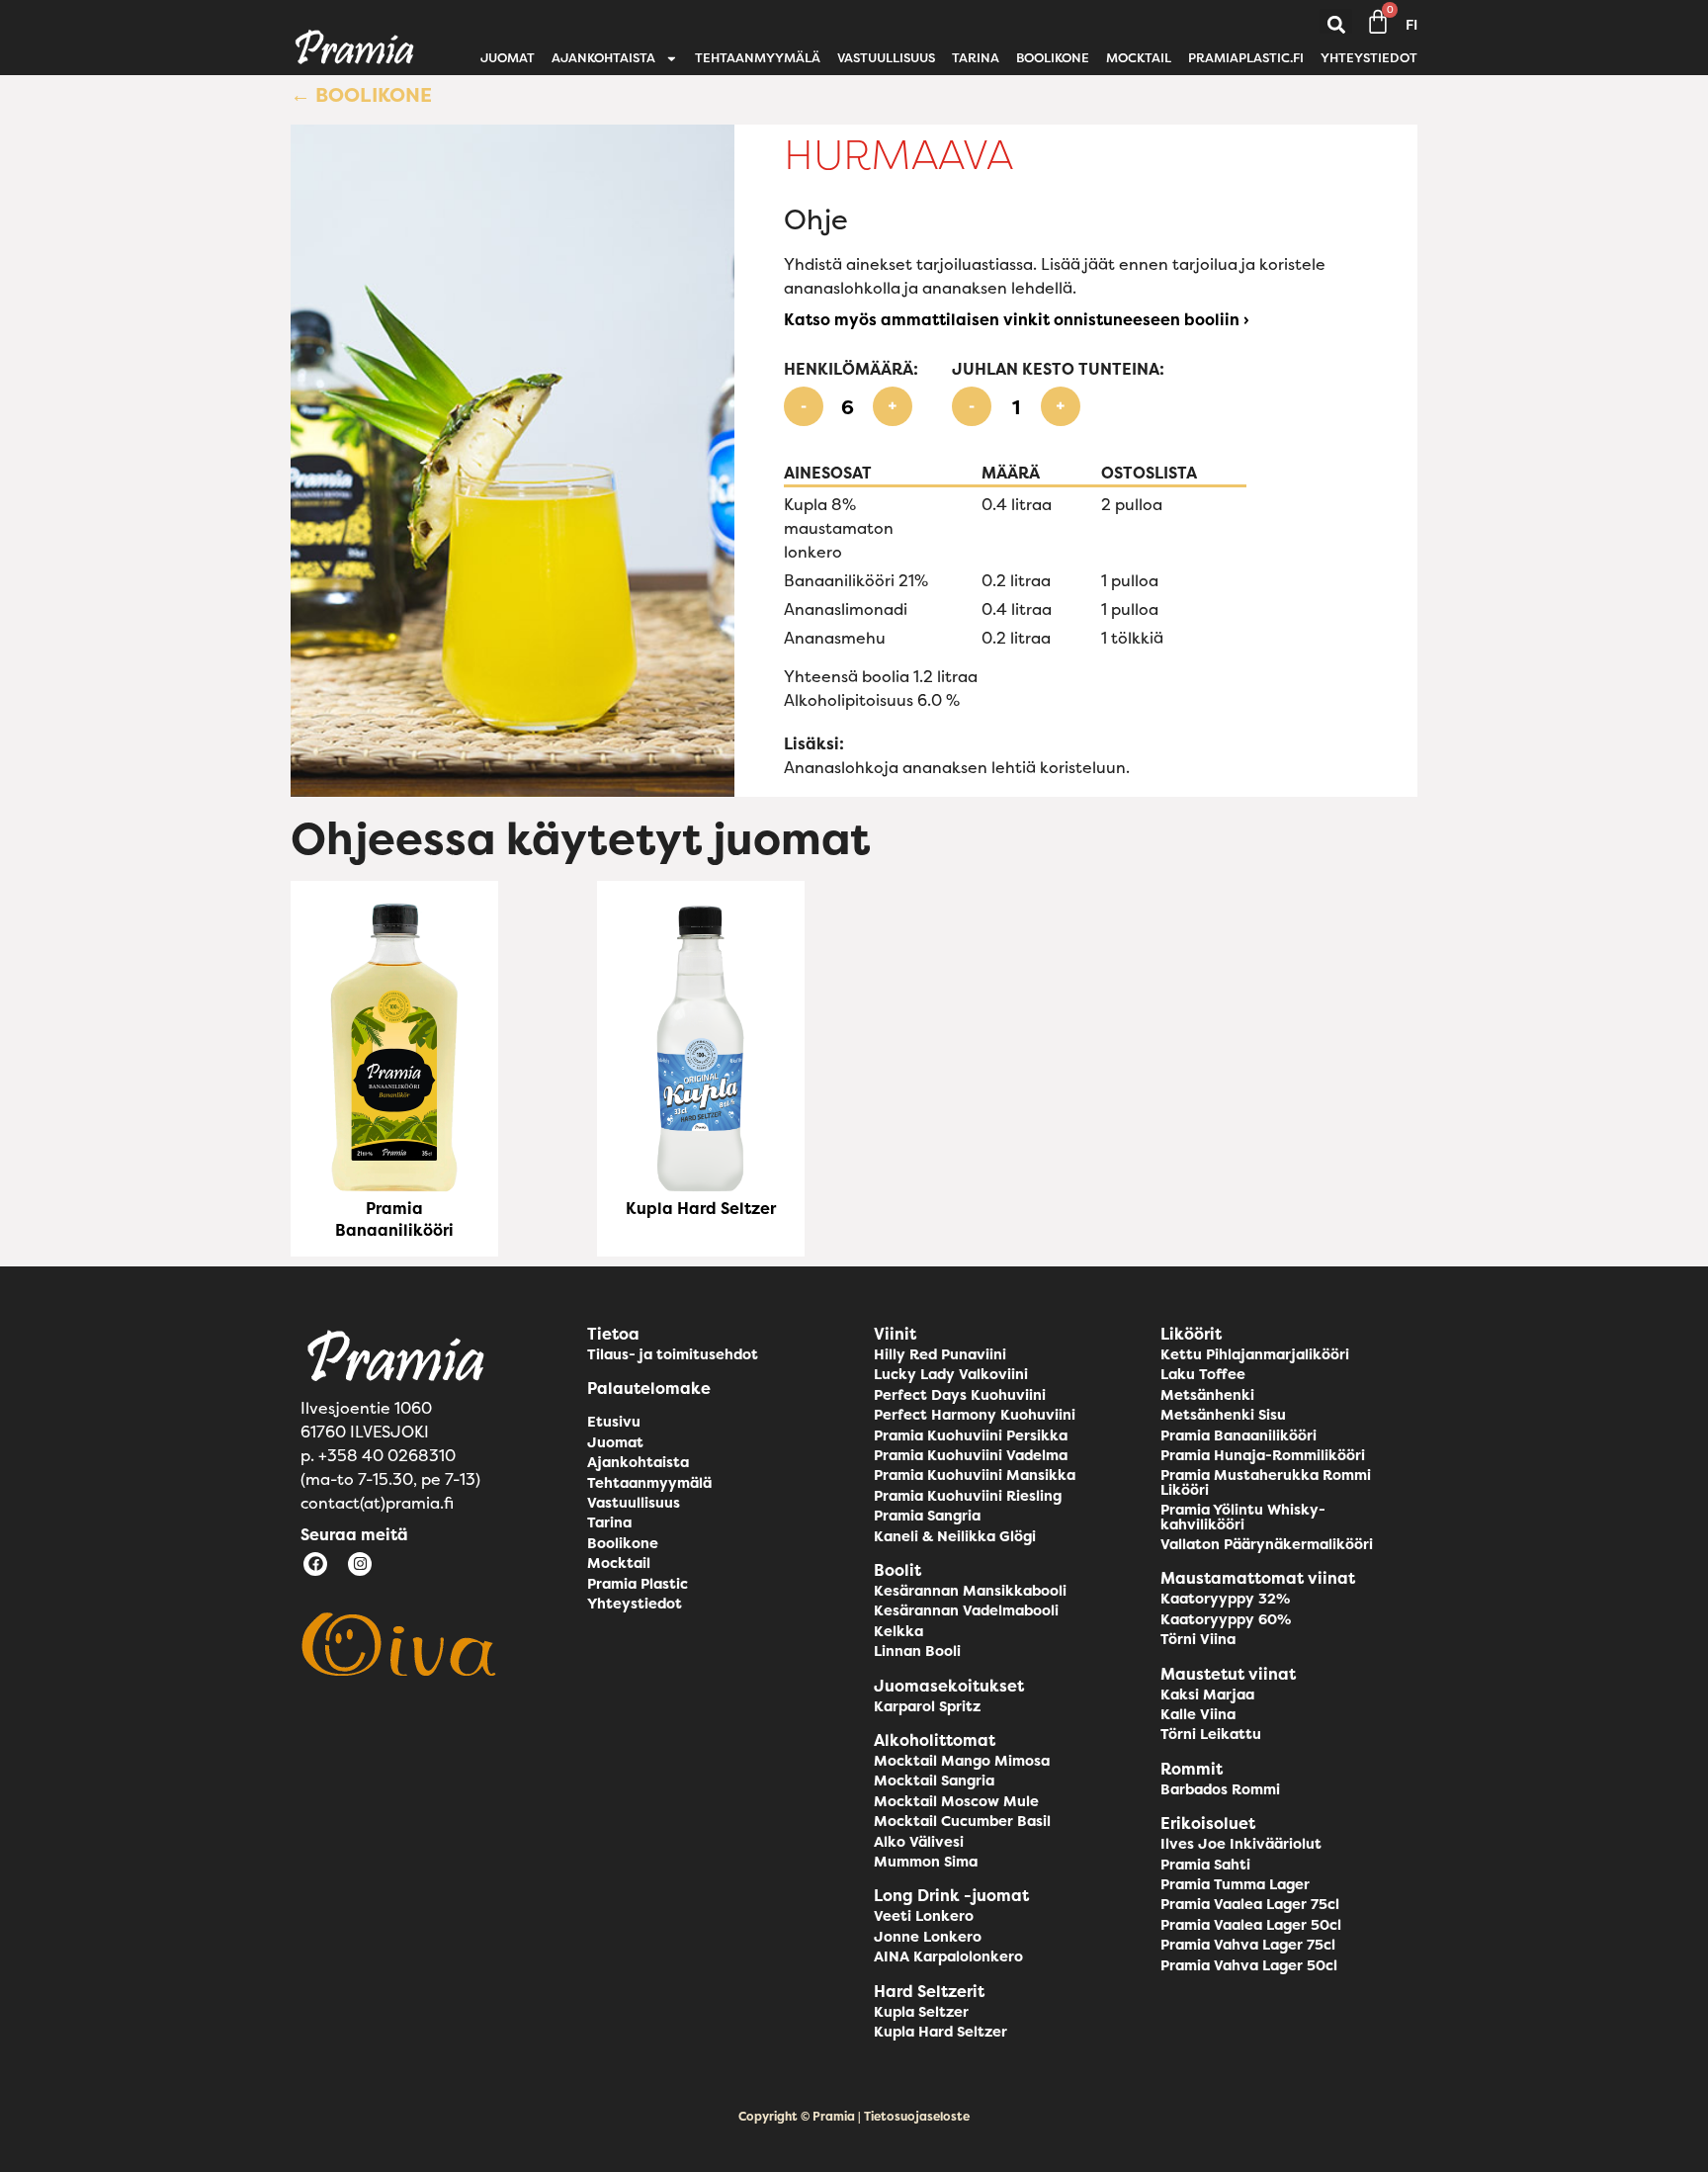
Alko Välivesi (919, 1842)
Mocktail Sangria (934, 1781)
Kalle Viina (1198, 1714)
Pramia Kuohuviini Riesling (968, 1496)
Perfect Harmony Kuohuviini (975, 1415)
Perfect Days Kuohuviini (960, 1395)
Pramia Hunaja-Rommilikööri (1263, 1455)
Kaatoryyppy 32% (1225, 1599)
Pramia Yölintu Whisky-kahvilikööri (1243, 1517)
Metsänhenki (1207, 1395)
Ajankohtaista (603, 58)
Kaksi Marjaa (1207, 1694)
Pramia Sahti (1205, 1865)
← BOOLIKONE (361, 94)
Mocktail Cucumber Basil (962, 1821)
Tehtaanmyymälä (758, 58)
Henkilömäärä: (851, 369)
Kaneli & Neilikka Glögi (955, 1536)
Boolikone (1053, 58)
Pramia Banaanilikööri (394, 1219)
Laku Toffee (1203, 1374)
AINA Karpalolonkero (948, 1956)
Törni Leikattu (1211, 1734)
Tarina (976, 58)
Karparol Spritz (927, 1706)
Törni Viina (1198, 1639)
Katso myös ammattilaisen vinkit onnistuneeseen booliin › (1017, 319)
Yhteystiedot (1369, 58)
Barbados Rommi (1220, 1789)
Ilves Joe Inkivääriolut (1241, 1844)
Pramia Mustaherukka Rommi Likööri (1266, 1482)
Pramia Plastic (638, 1584)
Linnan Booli (917, 1651)
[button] (1336, 25)
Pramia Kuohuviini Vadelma (971, 1455)
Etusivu (614, 1422)
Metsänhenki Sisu (1223, 1415)
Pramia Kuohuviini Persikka (971, 1435)
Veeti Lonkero (924, 1916)
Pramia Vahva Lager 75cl (1248, 1945)
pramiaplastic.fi (1246, 58)
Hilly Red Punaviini (940, 1354)
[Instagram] (360, 1564)
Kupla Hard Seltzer (701, 1208)
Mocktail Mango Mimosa (962, 1761)
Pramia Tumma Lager (1235, 1884)
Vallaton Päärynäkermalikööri (1267, 1544)
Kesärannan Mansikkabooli (970, 1591)
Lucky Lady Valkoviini (951, 1374)
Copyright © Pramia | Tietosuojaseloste (854, 2116)
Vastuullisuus (886, 58)
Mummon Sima (926, 1862)
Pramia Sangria (927, 1516)
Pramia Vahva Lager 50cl (1249, 1965)
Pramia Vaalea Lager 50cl (1251, 1925)
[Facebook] (315, 1564)
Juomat (508, 58)
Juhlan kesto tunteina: (1058, 369)
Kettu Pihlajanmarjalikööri (1255, 1354)
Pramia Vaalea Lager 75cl (1250, 1904)
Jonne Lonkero (928, 1937)
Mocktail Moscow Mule (956, 1801)
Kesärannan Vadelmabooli (966, 1610)
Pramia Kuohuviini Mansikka (975, 1475)
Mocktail (1139, 58)
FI (1411, 25)
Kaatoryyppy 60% (1226, 1619)
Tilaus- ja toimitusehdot (673, 1354)
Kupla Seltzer (921, 2012)
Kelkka (898, 1631)
